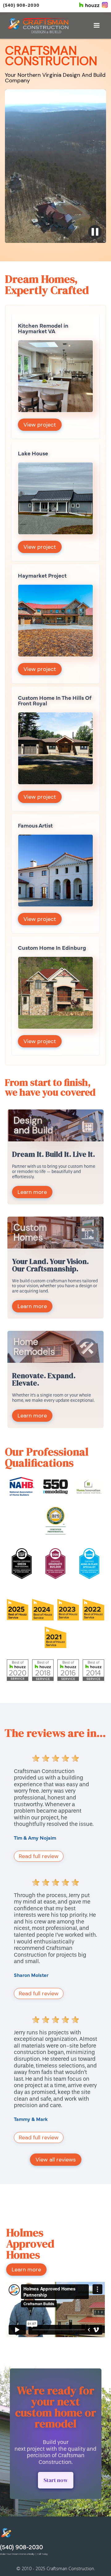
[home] (38, 25)
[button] (97, 25)
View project (40, 425)
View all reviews (56, 2160)
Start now (56, 2480)
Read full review (39, 1856)
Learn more (32, 1192)
